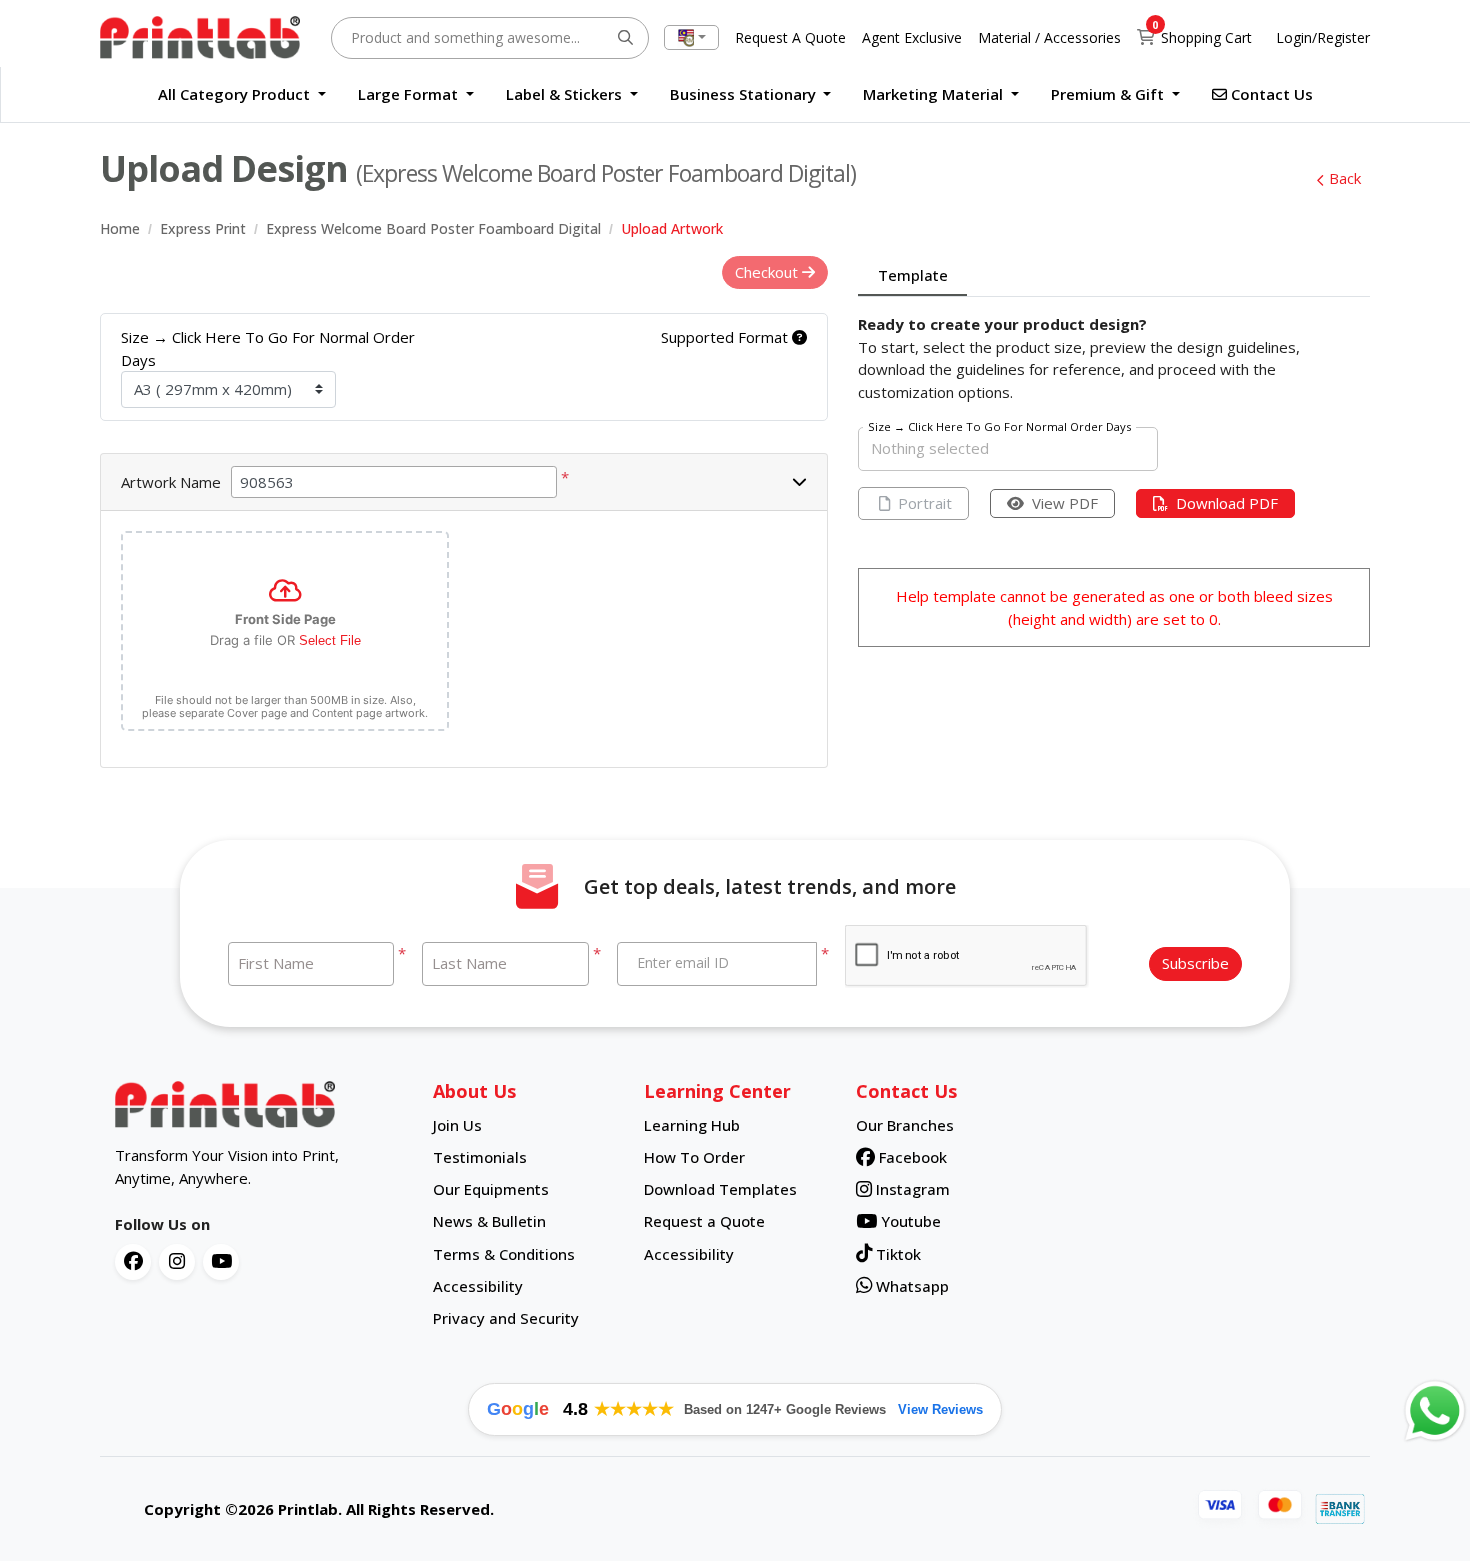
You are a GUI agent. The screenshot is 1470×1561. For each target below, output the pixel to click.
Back (1345, 178)
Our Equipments (491, 1189)
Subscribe (1195, 963)
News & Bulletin (489, 1221)
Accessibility (478, 1286)
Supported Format (726, 337)
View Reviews (940, 1409)
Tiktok (896, 1254)
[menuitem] (242, 94)
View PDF (1065, 503)
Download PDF (1227, 503)
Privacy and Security (506, 1318)
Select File (330, 640)
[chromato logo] (259, 1105)
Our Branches (905, 1125)
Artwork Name (171, 482)
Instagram (911, 1189)
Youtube (909, 1221)
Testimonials (480, 1157)
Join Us (457, 1125)
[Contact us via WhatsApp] (1435, 1411)
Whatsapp (910, 1286)
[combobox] (691, 37)
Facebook (911, 1157)
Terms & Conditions (504, 1254)
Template (913, 275)
